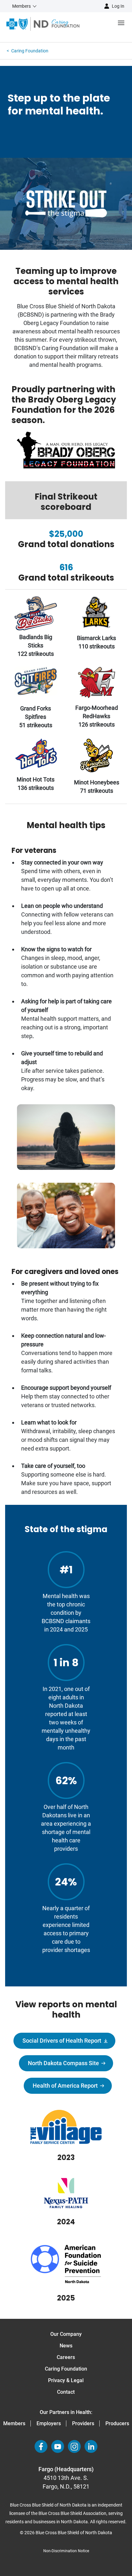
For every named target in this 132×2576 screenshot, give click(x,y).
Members (14, 2423)
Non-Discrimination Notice (66, 2551)
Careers (66, 2357)
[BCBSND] (43, 24)
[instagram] (74, 2446)
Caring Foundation (66, 2369)
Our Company (66, 2334)
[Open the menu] (106, 24)
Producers (117, 2423)
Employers (49, 2423)
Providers (83, 2423)
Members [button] (21, 6)
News (66, 2346)
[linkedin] (91, 2446)
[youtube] (58, 2446)
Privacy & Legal (66, 2380)
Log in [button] (118, 6)
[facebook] (41, 2446)
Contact (66, 2392)
